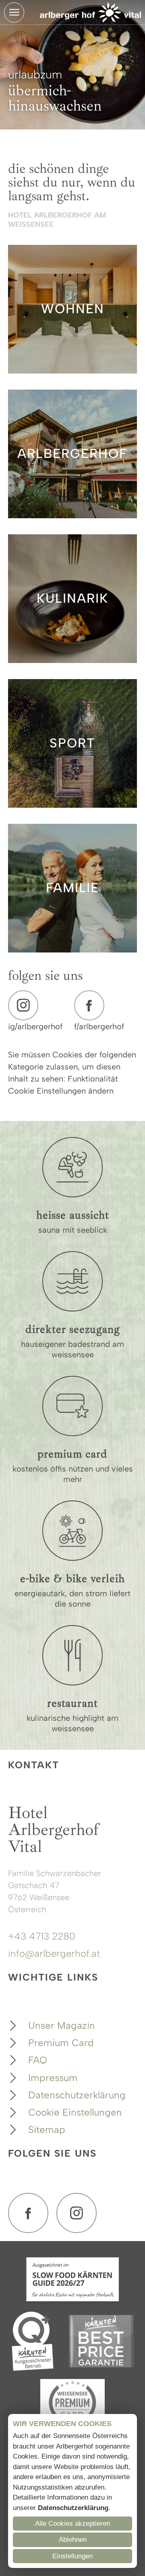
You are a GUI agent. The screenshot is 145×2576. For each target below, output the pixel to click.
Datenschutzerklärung (77, 2095)
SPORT (72, 743)
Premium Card (61, 2043)
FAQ (38, 2060)
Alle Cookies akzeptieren (72, 2524)
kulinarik (72, 598)
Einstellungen (72, 2556)
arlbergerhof (72, 454)
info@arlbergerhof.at (54, 1953)
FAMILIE (72, 888)
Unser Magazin (62, 2025)
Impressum (53, 2078)
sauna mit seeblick (73, 1230)
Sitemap (47, 2130)
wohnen (73, 309)
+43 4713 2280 (42, 1936)
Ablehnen (73, 2540)
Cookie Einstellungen (75, 2112)
